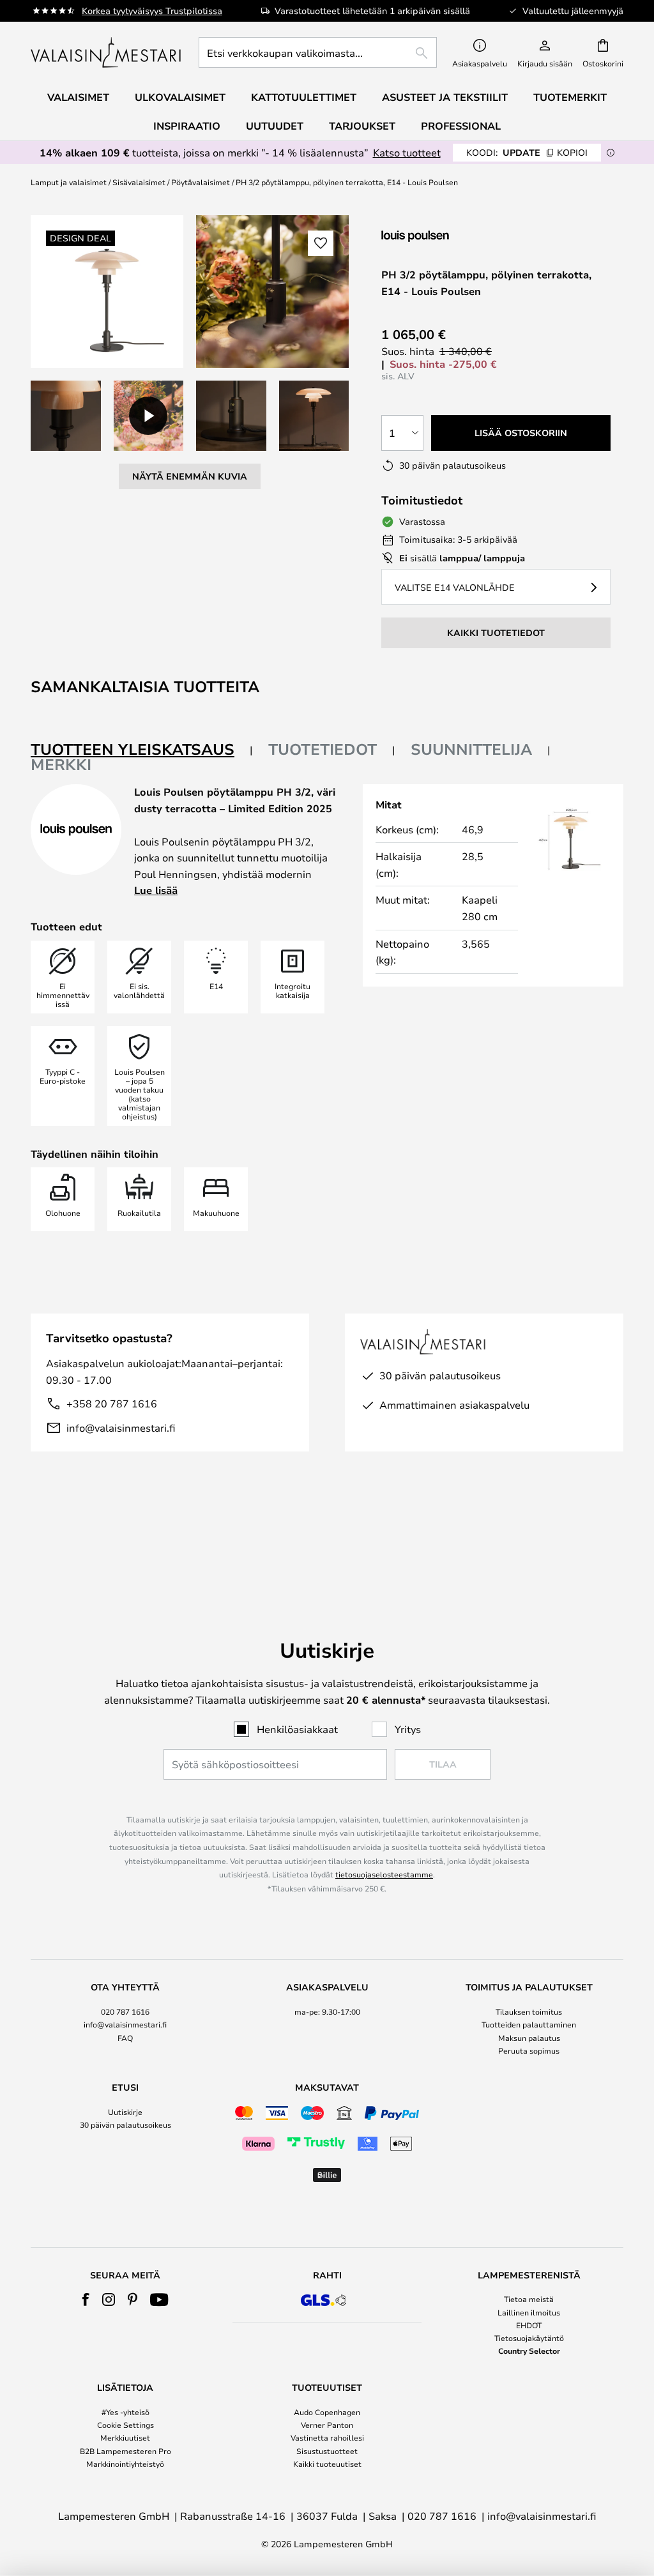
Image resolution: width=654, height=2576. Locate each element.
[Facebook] (86, 2299)
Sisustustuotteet (327, 2451)
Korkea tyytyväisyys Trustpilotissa (152, 11)
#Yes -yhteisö (125, 2412)
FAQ (125, 2038)
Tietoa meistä (529, 2299)
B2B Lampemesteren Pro (125, 2451)
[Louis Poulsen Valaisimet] (449, 236)
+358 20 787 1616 (112, 1403)
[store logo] (107, 52)
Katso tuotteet (407, 152)
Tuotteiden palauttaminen (529, 2024)
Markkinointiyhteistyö (125, 2464)
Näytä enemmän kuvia (190, 476)
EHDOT (529, 2325)
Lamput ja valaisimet (69, 182)
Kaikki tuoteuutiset (327, 2464)
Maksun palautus (529, 2038)
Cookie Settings (125, 2425)
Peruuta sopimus (529, 2050)
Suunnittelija (471, 749)
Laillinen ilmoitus (529, 2312)
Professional (461, 126)
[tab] (142, 750)
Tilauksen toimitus (529, 2012)
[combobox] (318, 52)
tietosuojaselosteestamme (384, 1874)
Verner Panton (327, 2425)
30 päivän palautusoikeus (125, 2125)
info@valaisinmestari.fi (121, 1428)
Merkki (61, 764)
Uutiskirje (125, 2112)
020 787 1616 (125, 2012)
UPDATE (527, 152)
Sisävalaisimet (139, 182)
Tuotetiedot (323, 749)
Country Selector (529, 2351)
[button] (66, 416)
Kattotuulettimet (304, 97)
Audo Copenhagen (327, 2412)
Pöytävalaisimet (201, 182)
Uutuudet (275, 126)
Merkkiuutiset (125, 2437)
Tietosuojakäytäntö (529, 2338)
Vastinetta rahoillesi (327, 2437)
